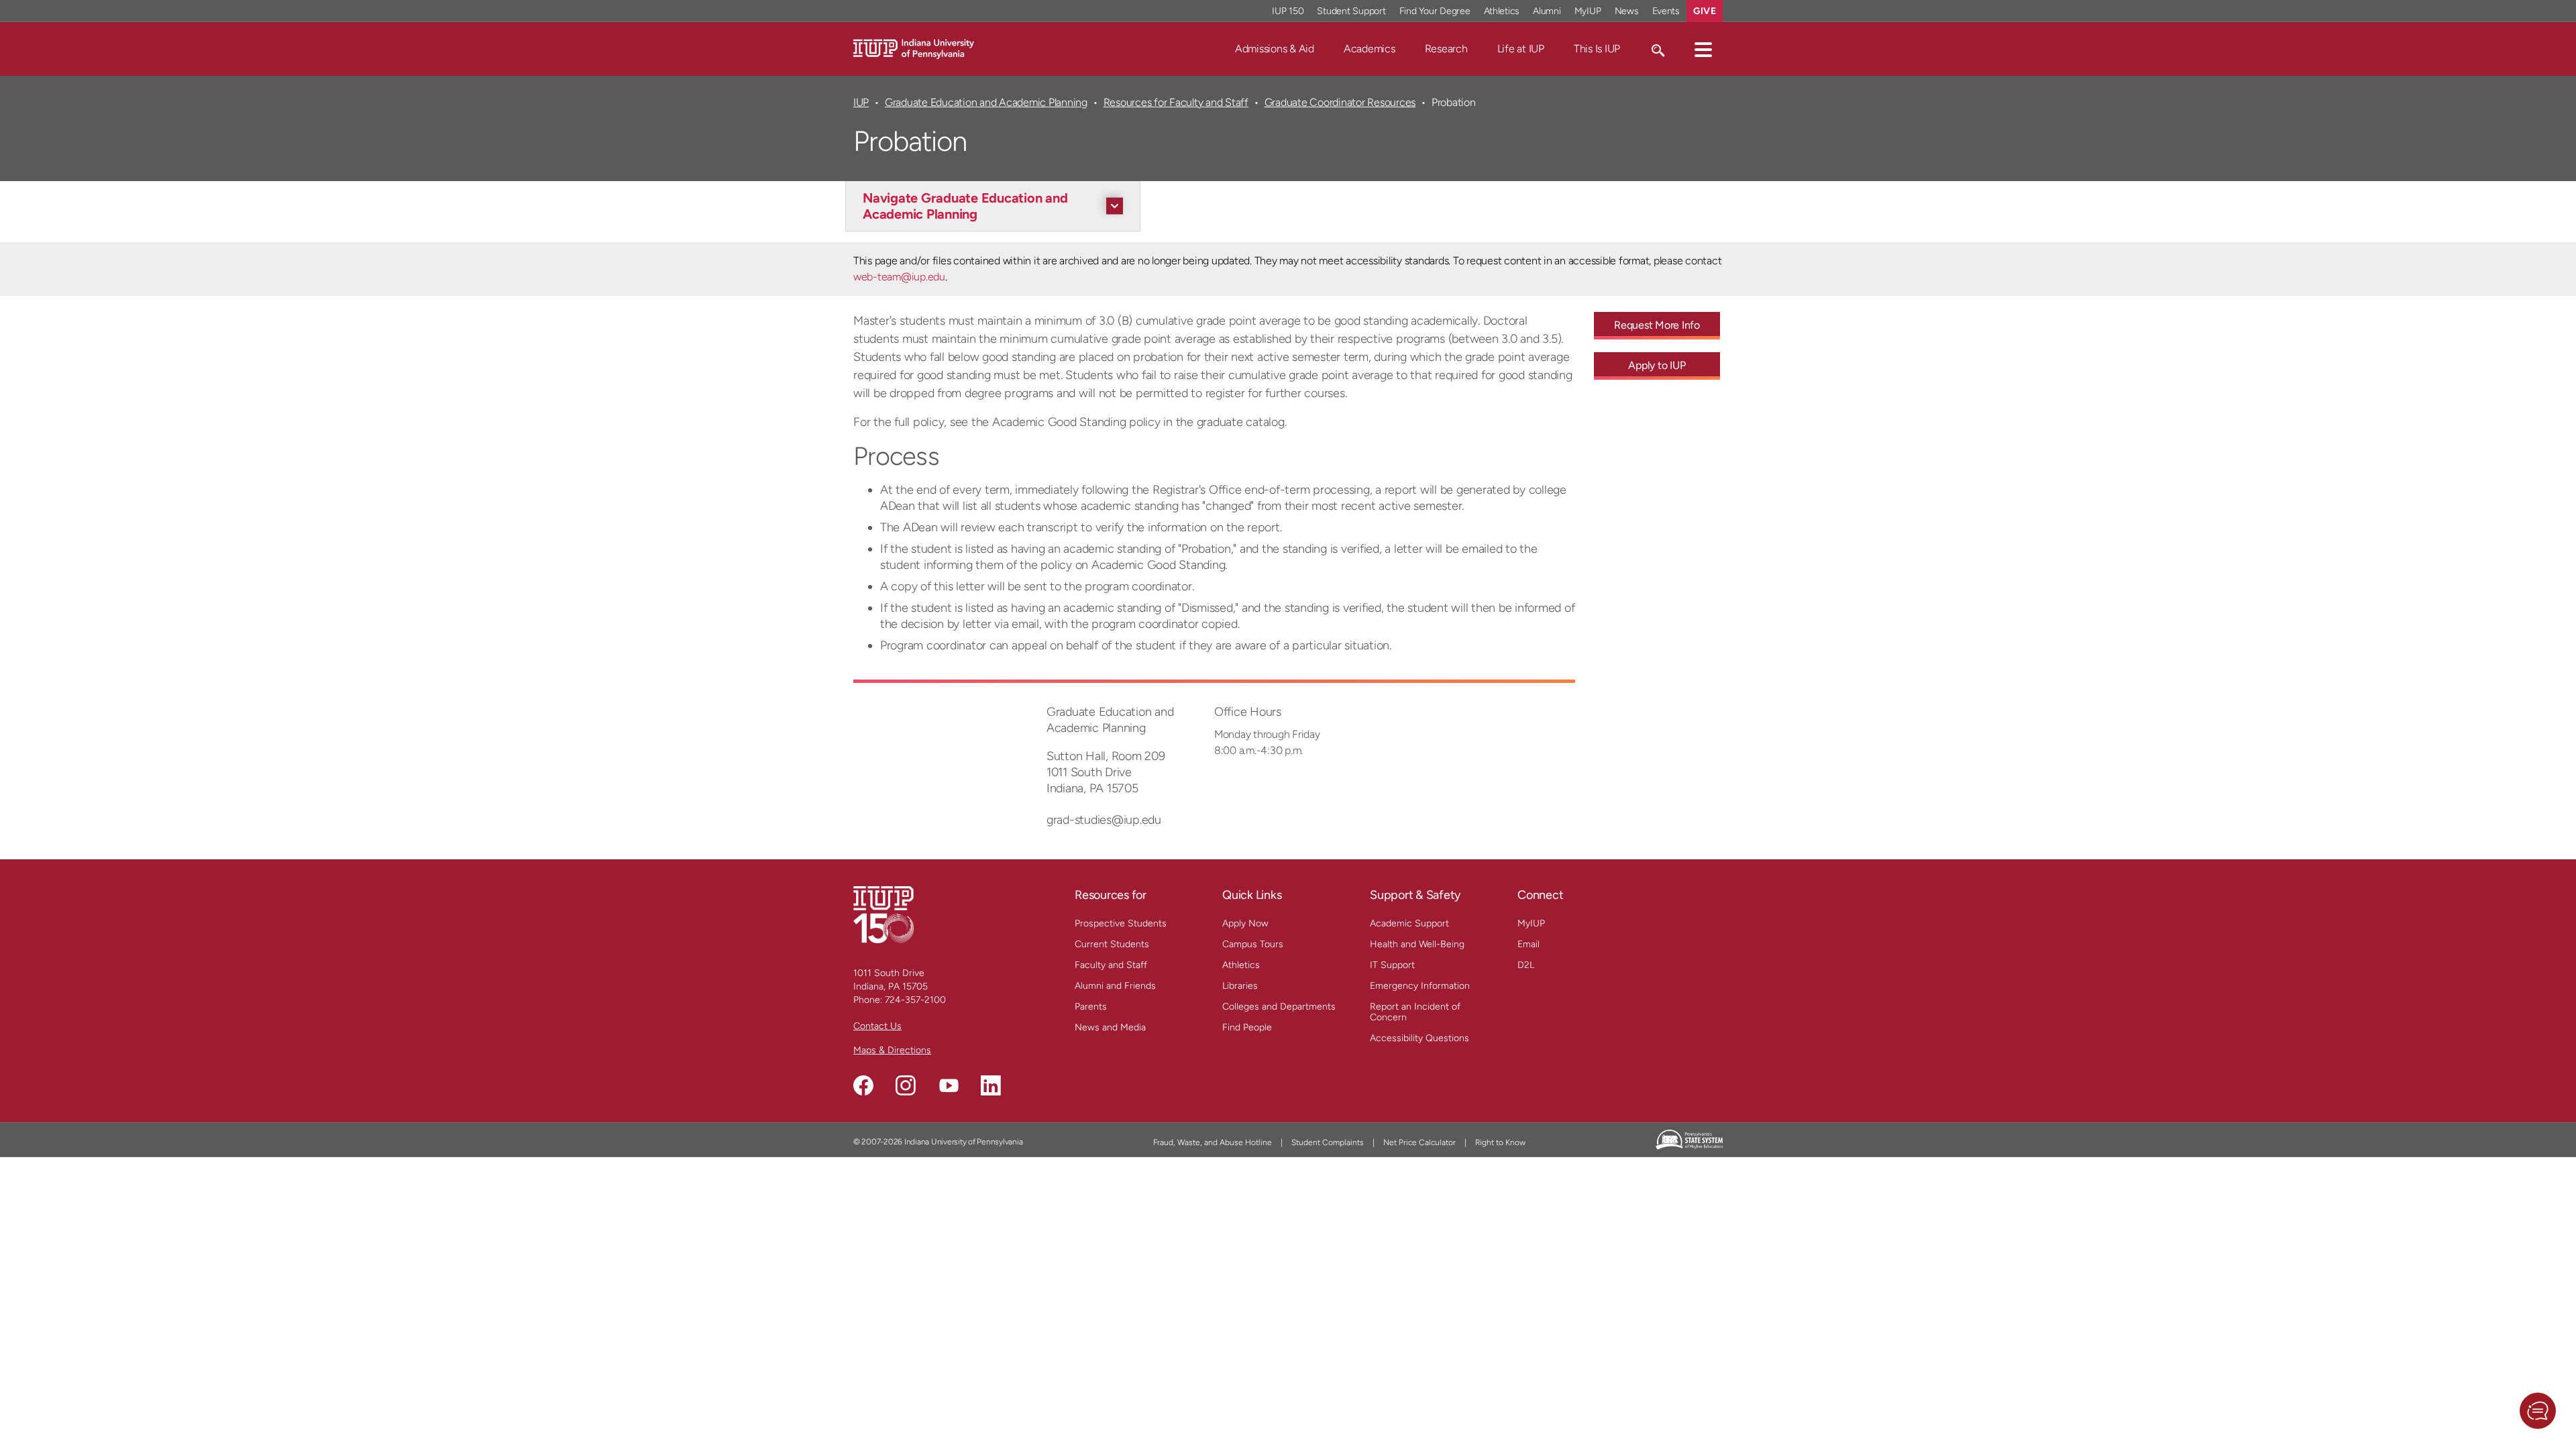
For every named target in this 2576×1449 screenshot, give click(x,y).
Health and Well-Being (1417, 944)
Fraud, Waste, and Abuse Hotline (1213, 1142)
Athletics (1502, 11)
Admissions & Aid (1275, 49)
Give (1705, 11)
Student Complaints (1328, 1142)
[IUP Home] (914, 48)
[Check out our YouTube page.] (949, 1085)
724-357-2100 (915, 1000)
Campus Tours (1253, 944)
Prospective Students (1121, 923)
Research (1446, 49)
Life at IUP (1521, 49)
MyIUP (1588, 11)
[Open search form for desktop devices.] (1657, 49)
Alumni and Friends (1115, 986)
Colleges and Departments (1279, 1007)
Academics (1370, 49)
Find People (1247, 1027)
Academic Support (1409, 923)
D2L (1526, 965)
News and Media (1110, 1027)
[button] (1703, 49)
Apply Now (1245, 923)
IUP (861, 102)
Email (1528, 944)
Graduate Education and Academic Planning (986, 102)
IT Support (1392, 965)
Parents (1091, 1007)
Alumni (1547, 11)
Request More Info (1657, 325)
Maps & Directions (892, 1050)
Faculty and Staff (1111, 965)
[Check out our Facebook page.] (863, 1085)
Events (1666, 11)
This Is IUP (1597, 49)
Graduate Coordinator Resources (1340, 102)
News (1627, 11)
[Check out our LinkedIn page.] (991, 1085)
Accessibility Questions (1419, 1038)
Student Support (1351, 11)
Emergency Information (1420, 986)
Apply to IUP (1657, 365)
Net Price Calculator (1419, 1142)
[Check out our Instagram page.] (906, 1085)
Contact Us (877, 1026)
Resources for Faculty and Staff (1176, 102)
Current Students (1112, 944)
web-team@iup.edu (899, 277)
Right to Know (1500, 1142)
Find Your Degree (1435, 11)
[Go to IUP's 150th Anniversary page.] (883, 914)
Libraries (1240, 986)
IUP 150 (1288, 11)
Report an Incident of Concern (1415, 1012)
